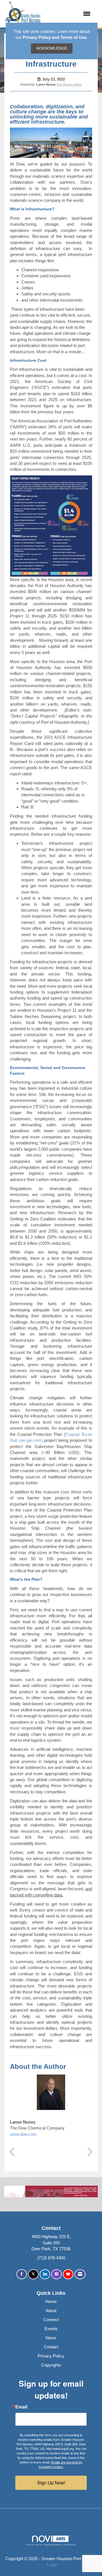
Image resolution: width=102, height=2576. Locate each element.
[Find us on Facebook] (22, 2274)
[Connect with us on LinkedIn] (45, 2274)
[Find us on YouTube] (68, 2274)
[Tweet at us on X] (33, 2274)
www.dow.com (23, 2134)
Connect (51, 2320)
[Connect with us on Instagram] (57, 2274)
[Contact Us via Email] (80, 2274)
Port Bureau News (69, 84)
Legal (52, 2565)
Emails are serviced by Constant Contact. (60, 2464)
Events (51, 2329)
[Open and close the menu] (68, 14)
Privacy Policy (51, 2356)
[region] (90, 2152)
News (51, 2338)
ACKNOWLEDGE (52, 48)
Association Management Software (51, 2545)
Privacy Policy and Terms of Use (55, 37)
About (51, 2311)
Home (51, 2301)
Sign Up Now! (51, 2483)
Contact (51, 2347)
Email (21, 2407)
